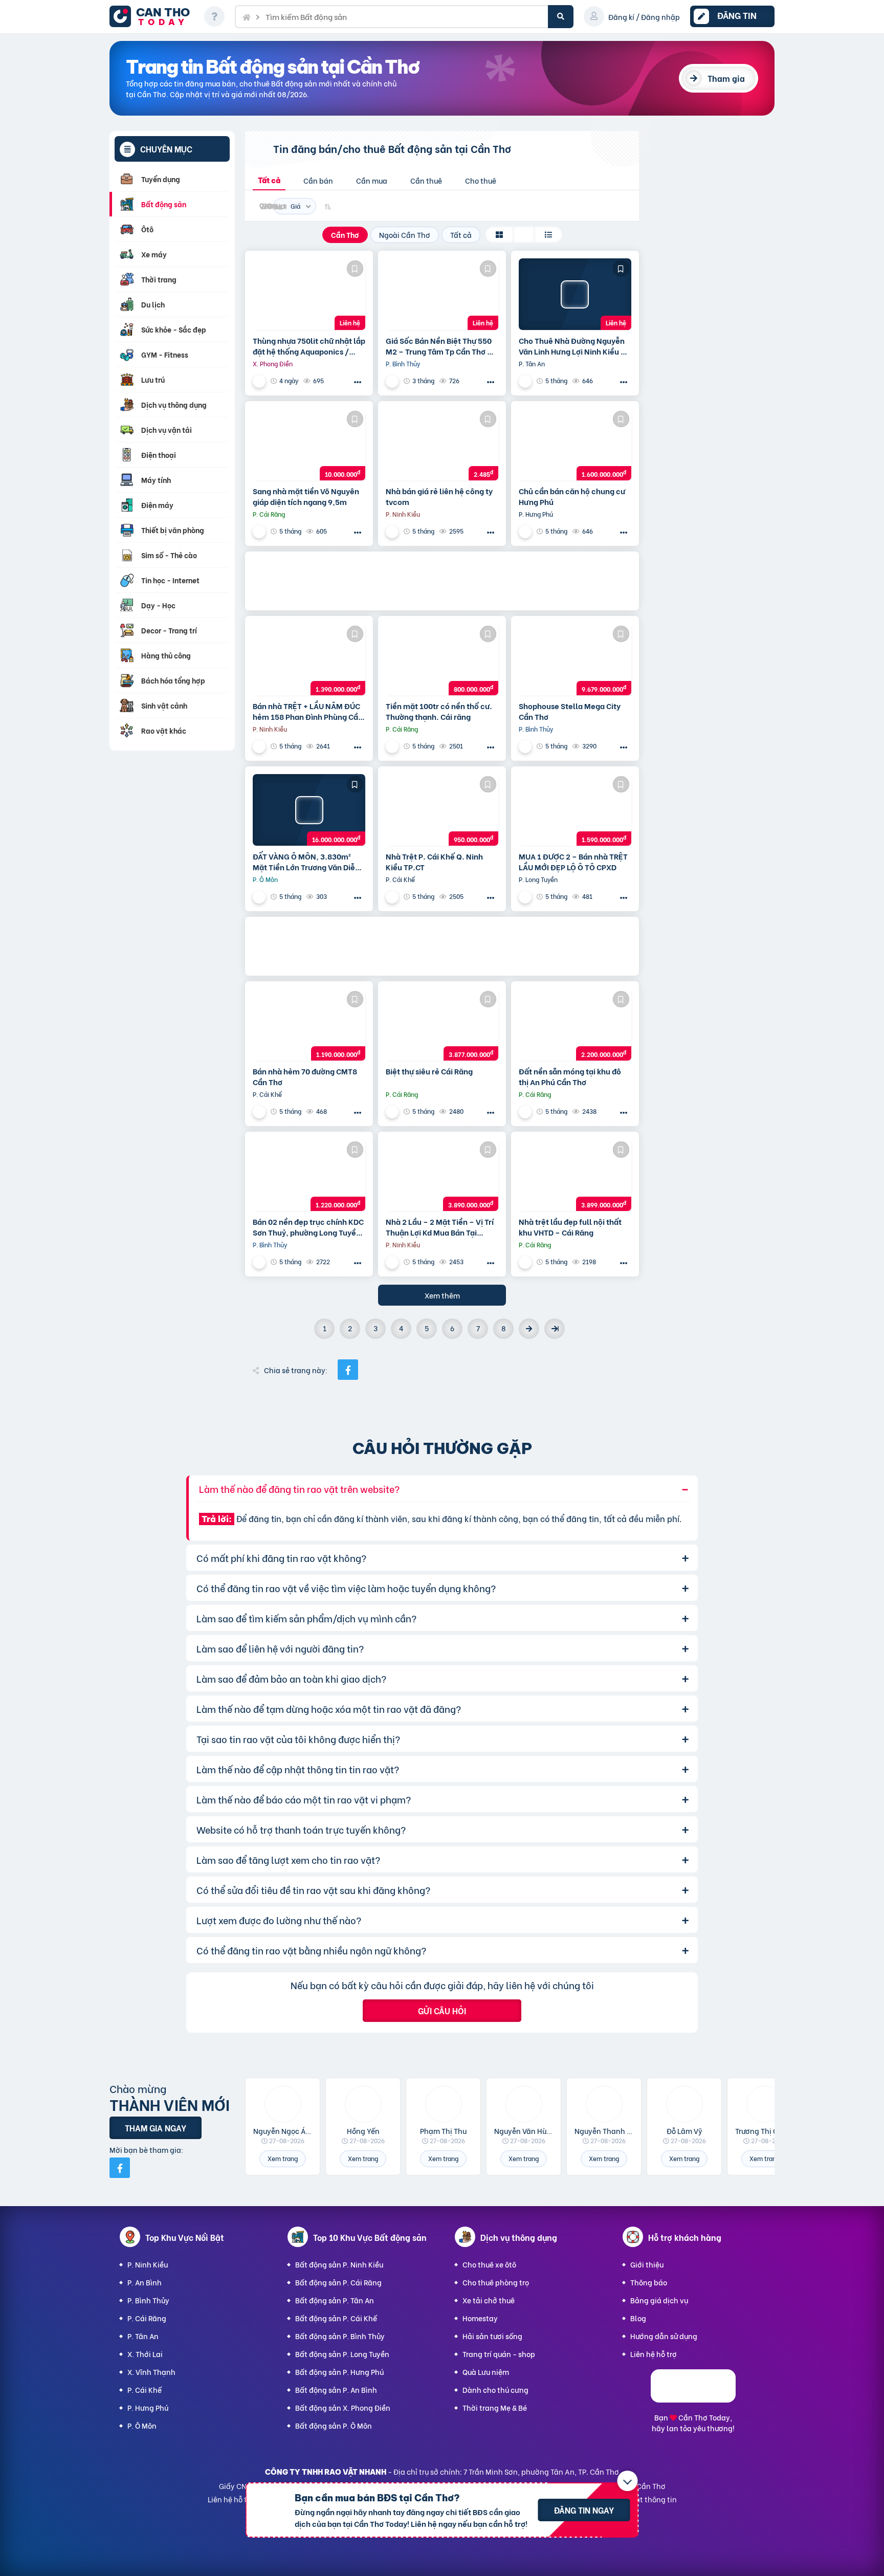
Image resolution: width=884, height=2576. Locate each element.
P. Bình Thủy (148, 2300)
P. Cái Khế (145, 2390)
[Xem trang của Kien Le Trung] (260, 746)
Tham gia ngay (156, 2128)
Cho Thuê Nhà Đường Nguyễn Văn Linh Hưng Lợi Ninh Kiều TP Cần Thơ (574, 346)
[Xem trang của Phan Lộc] (393, 897)
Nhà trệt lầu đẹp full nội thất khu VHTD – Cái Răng (570, 1227)
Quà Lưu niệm (486, 2372)
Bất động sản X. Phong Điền (343, 2407)
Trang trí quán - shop (499, 2354)
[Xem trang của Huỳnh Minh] (260, 1262)
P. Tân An (143, 2336)
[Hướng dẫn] (214, 16)
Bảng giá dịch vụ (659, 2300)
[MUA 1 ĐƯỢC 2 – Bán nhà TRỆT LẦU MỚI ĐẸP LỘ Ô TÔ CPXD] (575, 810)
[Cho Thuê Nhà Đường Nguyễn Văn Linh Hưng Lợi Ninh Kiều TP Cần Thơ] (575, 294)
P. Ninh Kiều (148, 2264)
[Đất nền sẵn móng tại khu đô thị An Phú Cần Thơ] (575, 1025)
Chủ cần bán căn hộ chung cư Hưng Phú (572, 496)
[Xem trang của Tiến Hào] (526, 381)
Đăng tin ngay (584, 2510)
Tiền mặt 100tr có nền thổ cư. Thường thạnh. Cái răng (439, 711)
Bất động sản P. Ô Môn (334, 2425)
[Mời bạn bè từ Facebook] (120, 2168)
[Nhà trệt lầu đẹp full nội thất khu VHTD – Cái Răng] (575, 1175)
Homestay (480, 2318)
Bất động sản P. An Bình (336, 2390)
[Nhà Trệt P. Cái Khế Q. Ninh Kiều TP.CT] (442, 810)
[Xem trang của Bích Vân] (526, 1111)
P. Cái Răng (147, 2318)
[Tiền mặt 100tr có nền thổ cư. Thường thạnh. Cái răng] (442, 659)
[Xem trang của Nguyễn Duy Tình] (526, 746)
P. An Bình (145, 2282)
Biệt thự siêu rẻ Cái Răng (429, 1071)
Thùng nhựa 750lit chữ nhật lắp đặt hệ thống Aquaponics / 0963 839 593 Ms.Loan (309, 346)
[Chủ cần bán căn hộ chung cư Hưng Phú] (575, 445)
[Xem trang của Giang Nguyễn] (393, 1111)
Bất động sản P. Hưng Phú (339, 2372)
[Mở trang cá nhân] (283, 2104)
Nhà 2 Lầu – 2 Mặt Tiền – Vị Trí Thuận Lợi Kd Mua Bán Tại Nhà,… (440, 1227)
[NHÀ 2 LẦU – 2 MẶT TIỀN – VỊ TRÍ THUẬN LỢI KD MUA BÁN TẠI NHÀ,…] (442, 1175)
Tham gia (726, 78)
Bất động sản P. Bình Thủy (340, 2336)
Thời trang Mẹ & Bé (495, 2407)
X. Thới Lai (145, 2354)
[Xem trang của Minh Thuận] (526, 897)
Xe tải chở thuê (489, 2300)
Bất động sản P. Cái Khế (336, 2318)
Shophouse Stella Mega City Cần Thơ (570, 711)
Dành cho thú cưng (495, 2390)
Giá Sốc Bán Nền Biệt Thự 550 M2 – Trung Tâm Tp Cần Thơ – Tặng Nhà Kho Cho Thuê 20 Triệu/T (439, 346)
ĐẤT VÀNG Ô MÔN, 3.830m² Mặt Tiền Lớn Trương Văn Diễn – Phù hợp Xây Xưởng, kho (306, 862)
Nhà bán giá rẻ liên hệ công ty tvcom (439, 496)
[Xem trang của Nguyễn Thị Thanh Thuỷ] (260, 531)
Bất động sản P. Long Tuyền (342, 2354)
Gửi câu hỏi (442, 2010)
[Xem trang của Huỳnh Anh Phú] (526, 531)
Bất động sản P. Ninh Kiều (339, 2264)
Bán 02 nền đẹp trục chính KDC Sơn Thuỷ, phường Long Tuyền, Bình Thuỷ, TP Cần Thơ (308, 1227)
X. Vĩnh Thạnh (151, 2372)
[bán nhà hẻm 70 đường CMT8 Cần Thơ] (309, 1025)
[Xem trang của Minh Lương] (393, 746)
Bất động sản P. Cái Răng (338, 2282)
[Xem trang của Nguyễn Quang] (393, 381)
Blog (638, 2318)
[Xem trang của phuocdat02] (260, 381)
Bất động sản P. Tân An (335, 2300)
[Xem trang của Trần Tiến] (526, 1262)
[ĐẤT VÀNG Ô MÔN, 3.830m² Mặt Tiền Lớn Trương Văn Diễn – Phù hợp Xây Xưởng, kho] (309, 810)
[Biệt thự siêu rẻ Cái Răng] (442, 1025)
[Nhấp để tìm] (561, 17)
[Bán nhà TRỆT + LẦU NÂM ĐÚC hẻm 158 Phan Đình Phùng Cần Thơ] (309, 659)
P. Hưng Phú (148, 2407)
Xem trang (283, 2158)
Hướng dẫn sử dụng (664, 2336)
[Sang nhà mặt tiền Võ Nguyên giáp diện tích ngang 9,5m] (309, 445)
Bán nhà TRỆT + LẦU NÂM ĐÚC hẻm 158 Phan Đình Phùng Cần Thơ (308, 711)
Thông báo (649, 2282)
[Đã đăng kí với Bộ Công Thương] (693, 2399)
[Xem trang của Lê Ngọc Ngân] (260, 897)
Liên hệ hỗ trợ (654, 2354)
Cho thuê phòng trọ (496, 2282)
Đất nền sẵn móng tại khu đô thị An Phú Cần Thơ (570, 1076)
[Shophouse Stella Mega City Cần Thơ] (575, 659)
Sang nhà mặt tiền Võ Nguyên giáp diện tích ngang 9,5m (306, 496)
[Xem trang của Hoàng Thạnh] (393, 531)
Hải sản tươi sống (492, 2336)
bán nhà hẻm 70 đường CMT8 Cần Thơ (305, 1076)
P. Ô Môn (142, 2425)
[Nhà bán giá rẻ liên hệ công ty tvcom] (442, 445)
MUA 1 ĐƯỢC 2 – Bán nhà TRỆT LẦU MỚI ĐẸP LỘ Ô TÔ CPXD (573, 862)
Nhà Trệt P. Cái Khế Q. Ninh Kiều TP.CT (434, 862)
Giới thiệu (647, 2264)
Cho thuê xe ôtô (489, 2264)
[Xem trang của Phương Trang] (393, 1262)
